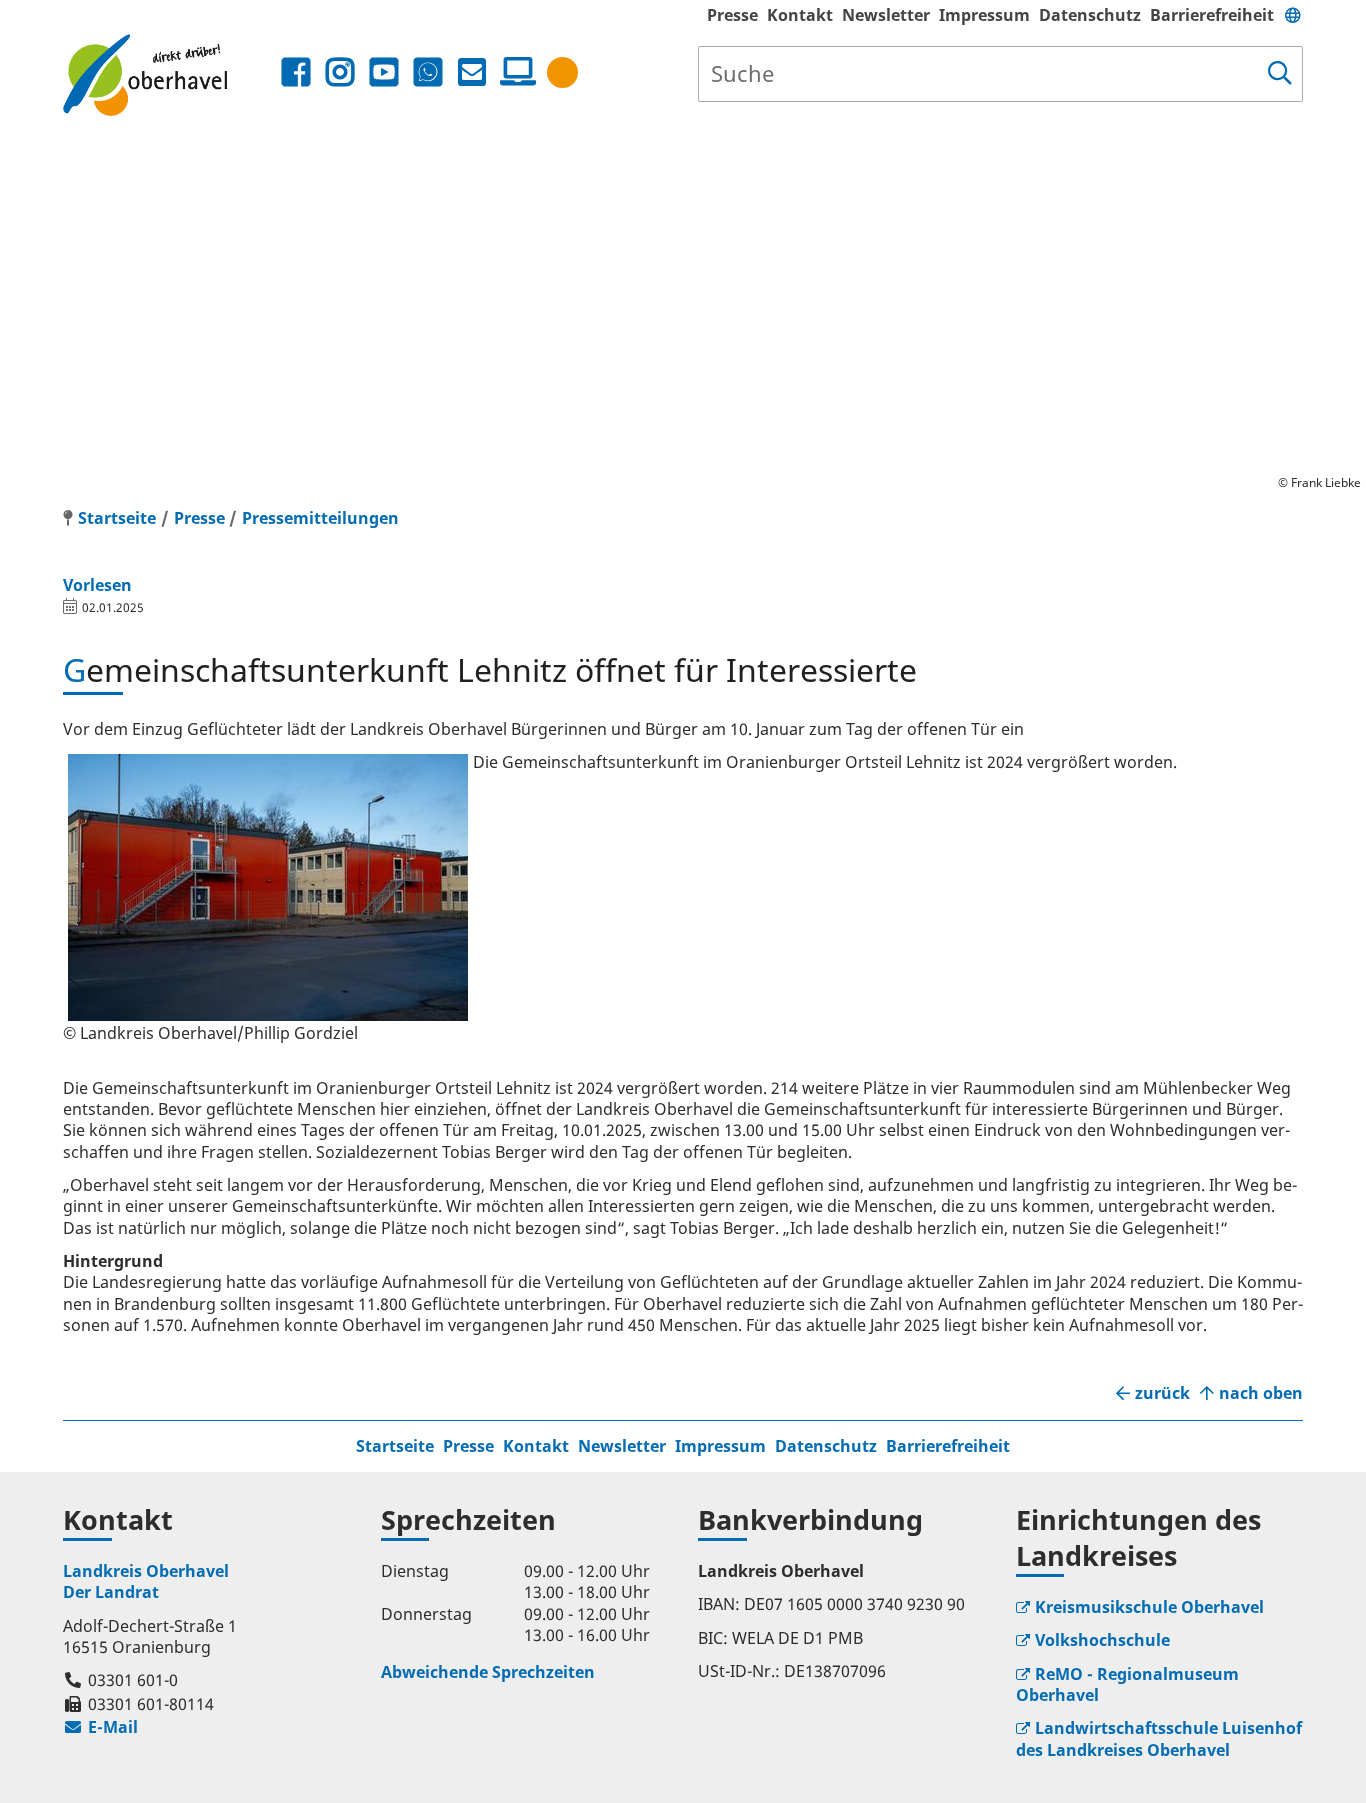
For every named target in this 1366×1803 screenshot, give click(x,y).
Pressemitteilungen (320, 518)
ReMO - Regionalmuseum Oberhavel (1127, 1684)
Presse (732, 15)
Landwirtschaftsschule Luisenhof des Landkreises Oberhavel (1159, 1738)
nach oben (1261, 1393)
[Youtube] (384, 72)
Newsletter (886, 15)
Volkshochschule (1102, 1640)
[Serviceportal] (514, 72)
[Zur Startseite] (169, 74)
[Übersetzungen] (1293, 15)
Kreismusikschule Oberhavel (1149, 1607)
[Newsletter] (472, 72)
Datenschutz (1090, 15)
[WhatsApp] (428, 72)
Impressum (984, 15)
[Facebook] (296, 72)
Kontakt (800, 15)
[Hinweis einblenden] (562, 72)
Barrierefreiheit (1212, 15)
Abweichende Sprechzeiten (488, 1672)
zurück (1162, 1393)
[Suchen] (1280, 74)
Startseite (395, 1446)
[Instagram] (340, 72)
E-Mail (100, 1727)
